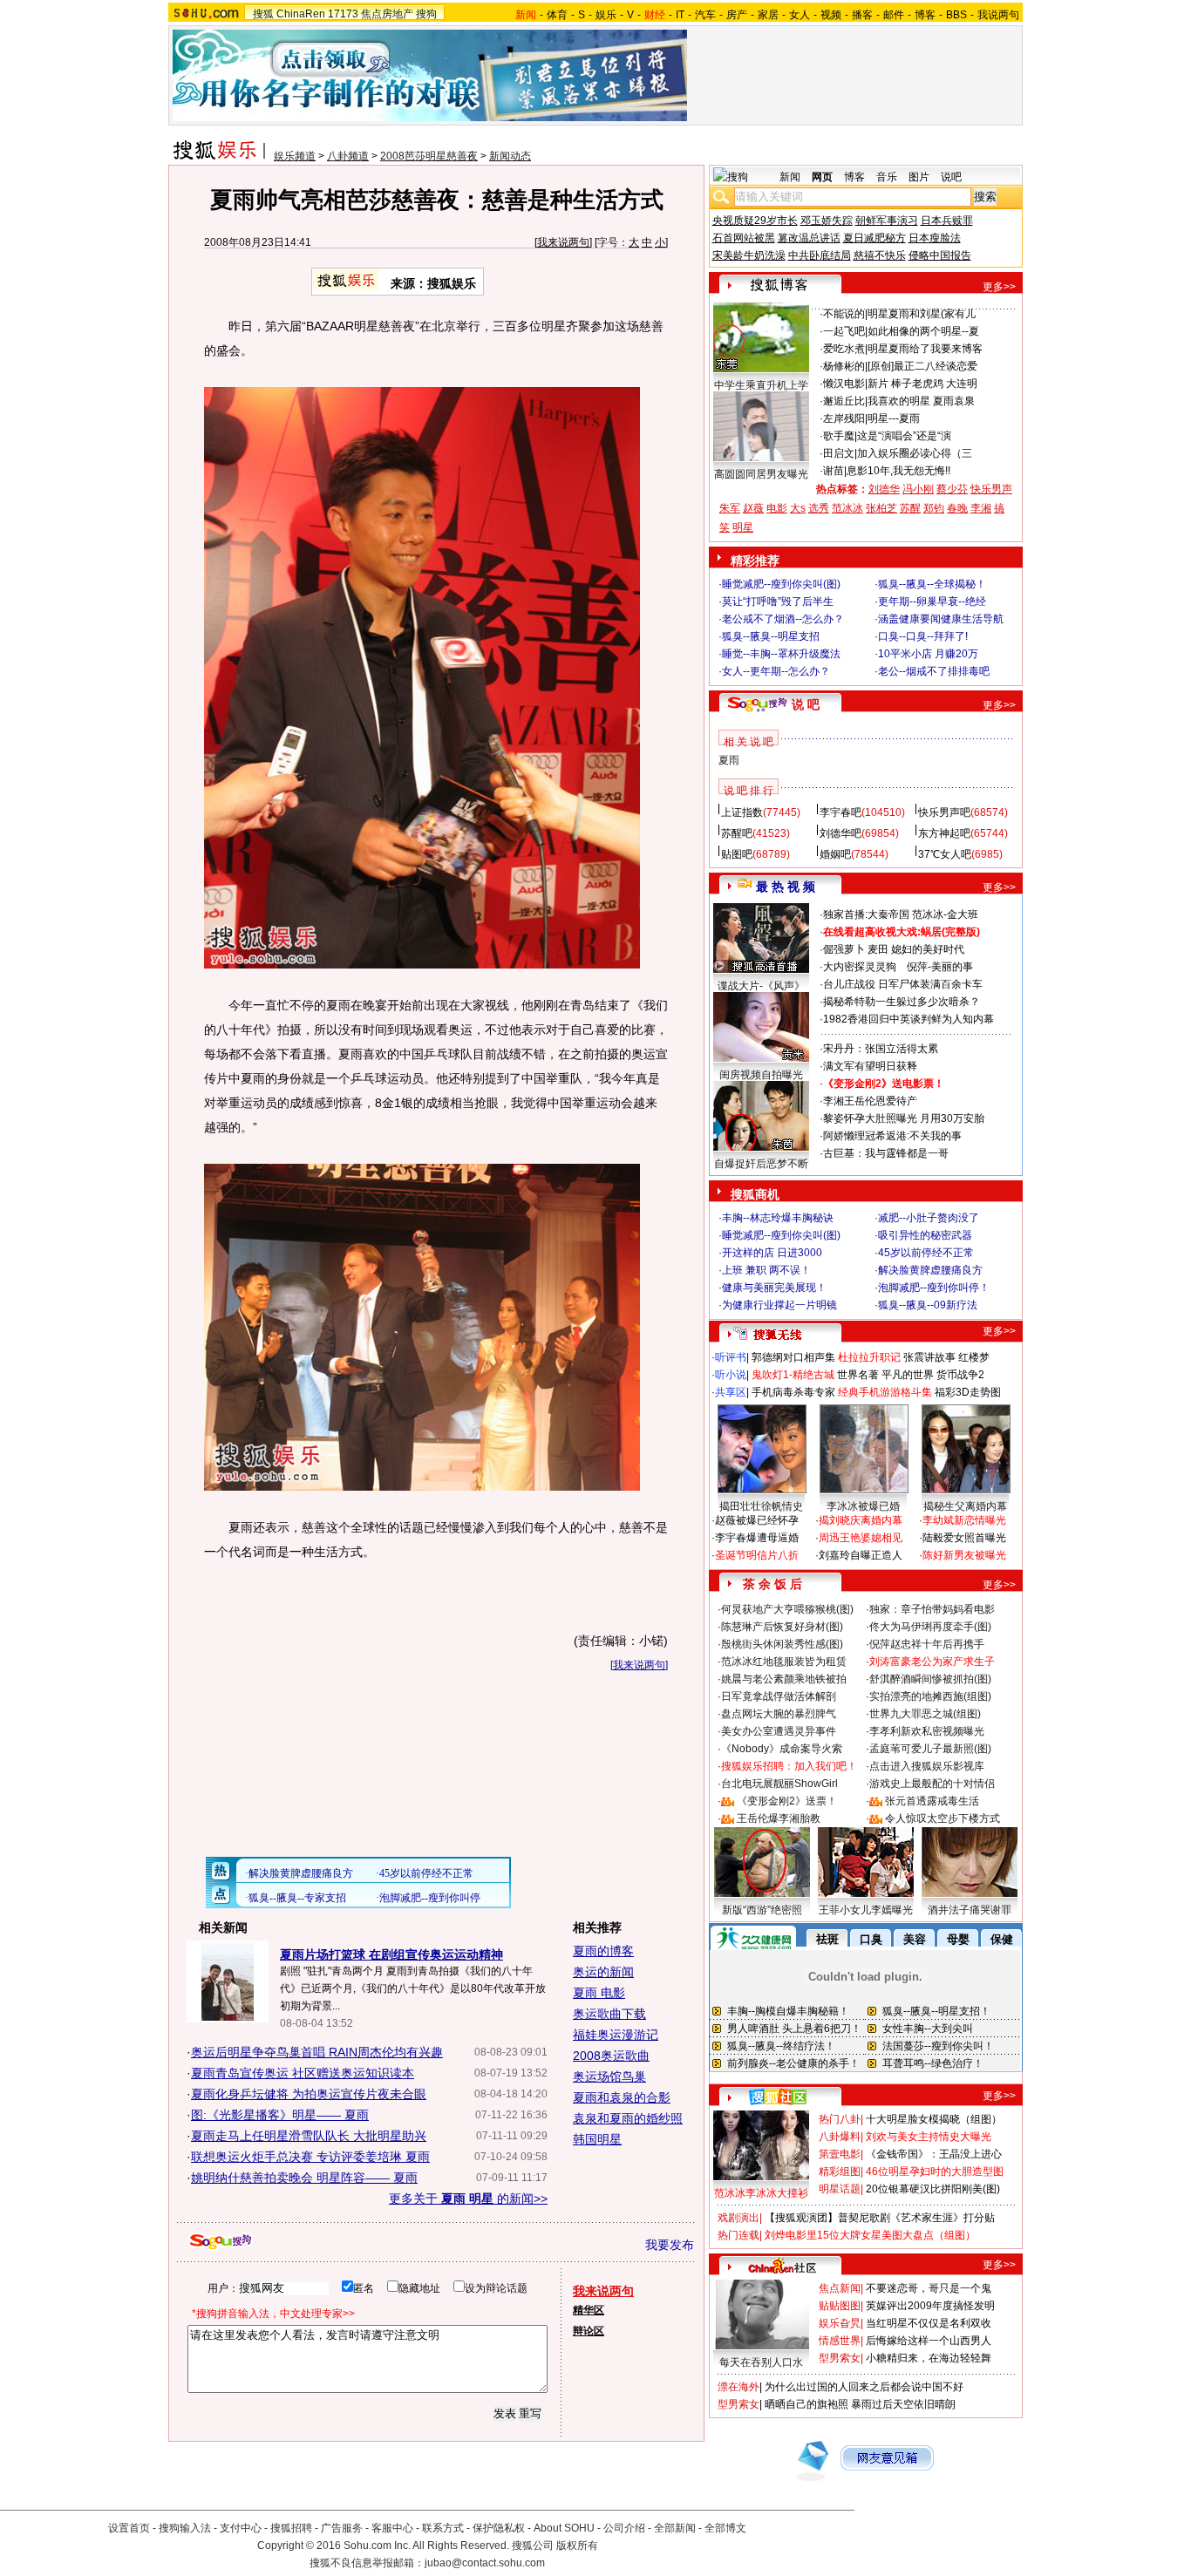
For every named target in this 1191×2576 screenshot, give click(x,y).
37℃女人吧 (945, 854)
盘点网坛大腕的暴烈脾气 (779, 1714)
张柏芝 (881, 508)
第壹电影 (840, 2154)
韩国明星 (597, 2139)
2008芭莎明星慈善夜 (429, 156)
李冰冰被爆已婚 (863, 1506)
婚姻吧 (835, 854)
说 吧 (806, 704)
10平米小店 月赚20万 (928, 654)
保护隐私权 (499, 2528)
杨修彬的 (844, 366)
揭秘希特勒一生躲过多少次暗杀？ (902, 1002)
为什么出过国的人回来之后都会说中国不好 (864, 2387)
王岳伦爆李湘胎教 (779, 1818)
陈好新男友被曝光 (964, 1555)
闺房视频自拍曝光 (761, 1075)
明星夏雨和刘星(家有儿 (922, 314)
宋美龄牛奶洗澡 (749, 255)
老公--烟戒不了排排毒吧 (934, 671)
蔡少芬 (952, 489)
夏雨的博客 (603, 1951)
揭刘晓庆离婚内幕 (861, 1520)
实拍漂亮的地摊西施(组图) (930, 1696)
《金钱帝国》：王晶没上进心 (934, 2154)
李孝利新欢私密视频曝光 (927, 1731)
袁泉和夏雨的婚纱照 (628, 2118)
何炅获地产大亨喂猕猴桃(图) (787, 1609)
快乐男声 (991, 489)
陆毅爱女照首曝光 (964, 1538)
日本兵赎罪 (947, 221)
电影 (777, 508)
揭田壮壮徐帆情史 (761, 1506)
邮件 (894, 15)
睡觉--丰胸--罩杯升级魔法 (781, 654)
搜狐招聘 (291, 2528)
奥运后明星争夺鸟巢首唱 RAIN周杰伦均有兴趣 (317, 2052)
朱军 (730, 508)
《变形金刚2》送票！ (787, 1801)
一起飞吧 (844, 331)
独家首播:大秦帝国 (866, 914)
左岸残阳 (844, 418)
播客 (862, 15)
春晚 (957, 508)
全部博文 (725, 2528)
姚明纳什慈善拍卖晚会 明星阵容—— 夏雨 (304, 2178)
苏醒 (910, 508)
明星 (743, 527)
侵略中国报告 (940, 255)
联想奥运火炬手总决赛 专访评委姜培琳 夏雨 (310, 2157)
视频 (831, 15)
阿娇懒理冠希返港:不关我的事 (892, 1136)
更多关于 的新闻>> (468, 2199)
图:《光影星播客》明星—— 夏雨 (280, 2115)
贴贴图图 (840, 2306)
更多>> (999, 287)
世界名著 (858, 1375)
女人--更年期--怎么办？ (776, 671)
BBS (956, 15)
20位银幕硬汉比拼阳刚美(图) (933, 2189)
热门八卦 (840, 2119)
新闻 (790, 177)
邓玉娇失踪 (827, 221)
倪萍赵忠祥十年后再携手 (927, 1644)
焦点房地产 (387, 14)
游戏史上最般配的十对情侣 (932, 1784)
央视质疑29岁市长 (755, 221)
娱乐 (606, 15)
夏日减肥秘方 (875, 238)
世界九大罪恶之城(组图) (925, 1714)
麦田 (878, 949)
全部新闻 (675, 2528)
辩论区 (589, 2331)
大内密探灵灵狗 (860, 967)
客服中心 (392, 2528)
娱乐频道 (295, 156)
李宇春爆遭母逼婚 (757, 1538)
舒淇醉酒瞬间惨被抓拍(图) (930, 1679)
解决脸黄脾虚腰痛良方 (930, 1270)
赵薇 (753, 508)
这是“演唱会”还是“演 (904, 436)
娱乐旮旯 (840, 2323)
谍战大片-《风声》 (761, 986)
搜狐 (263, 14)
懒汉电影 (844, 384)
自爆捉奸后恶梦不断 (761, 1164)
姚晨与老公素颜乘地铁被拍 (784, 1679)
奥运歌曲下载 (609, 2014)
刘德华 (884, 489)
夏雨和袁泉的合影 (622, 2097)
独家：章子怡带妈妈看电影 (932, 1609)
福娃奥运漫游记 (616, 2035)
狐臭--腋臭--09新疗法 (928, 1305)
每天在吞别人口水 (761, 2362)
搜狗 (426, 14)
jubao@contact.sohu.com (485, 2563)
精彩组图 (840, 2172)
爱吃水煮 (844, 349)
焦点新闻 (840, 2288)
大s (798, 508)
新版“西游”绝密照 (762, 1910)
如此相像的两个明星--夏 (923, 331)
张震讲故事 (929, 1357)
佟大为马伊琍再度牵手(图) (930, 1627)
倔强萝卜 (844, 949)
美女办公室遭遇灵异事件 (779, 1731)
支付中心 (241, 2528)
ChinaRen (301, 14)
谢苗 (834, 471)
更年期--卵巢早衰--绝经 (932, 602)
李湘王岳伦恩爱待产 (870, 1101)
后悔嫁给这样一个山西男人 (929, 2341)
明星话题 (840, 2189)
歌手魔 (839, 436)
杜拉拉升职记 (869, 1357)
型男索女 (840, 2358)
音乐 (887, 177)
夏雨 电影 (599, 1993)
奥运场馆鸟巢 (609, 2076)
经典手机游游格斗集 (885, 1392)
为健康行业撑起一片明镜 (779, 1305)
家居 (768, 15)
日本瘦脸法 (935, 238)
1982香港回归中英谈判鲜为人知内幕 (909, 1019)
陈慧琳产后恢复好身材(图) (782, 1627)
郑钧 (934, 508)
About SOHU (564, 2528)
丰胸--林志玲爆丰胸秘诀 (778, 1218)
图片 (919, 177)
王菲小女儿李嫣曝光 (866, 1910)
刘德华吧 (841, 833)
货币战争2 (960, 1375)
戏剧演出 (738, 2218)
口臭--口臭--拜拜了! (923, 636)
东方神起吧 (944, 833)
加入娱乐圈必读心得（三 (915, 453)
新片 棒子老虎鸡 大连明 (922, 384)
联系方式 (443, 2528)
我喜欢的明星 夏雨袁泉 (921, 401)
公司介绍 (624, 2528)
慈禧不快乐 (880, 255)
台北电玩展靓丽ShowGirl (779, 1784)
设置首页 (129, 2528)
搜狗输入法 (185, 2528)
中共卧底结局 (820, 255)
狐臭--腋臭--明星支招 (771, 636)
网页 (822, 177)
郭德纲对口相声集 (793, 1357)
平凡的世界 (908, 1375)
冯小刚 (918, 489)
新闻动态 (510, 156)
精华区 (589, 2310)
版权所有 (577, 2545)
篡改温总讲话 (809, 238)
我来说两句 (563, 242)
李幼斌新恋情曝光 (964, 1520)
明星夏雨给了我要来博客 (925, 349)
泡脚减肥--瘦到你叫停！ (934, 1288)
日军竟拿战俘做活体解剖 (779, 1696)
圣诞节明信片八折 (757, 1555)
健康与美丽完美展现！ (774, 1288)
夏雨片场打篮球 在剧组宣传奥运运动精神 (391, 1954)
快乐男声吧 (944, 812)
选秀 (819, 508)
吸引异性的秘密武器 (925, 1235)
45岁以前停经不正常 (926, 1253)
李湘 (981, 508)
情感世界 (840, 2341)
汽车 (705, 15)
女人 (800, 15)
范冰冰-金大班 (945, 914)
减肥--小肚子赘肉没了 (929, 1218)
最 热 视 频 (786, 887)
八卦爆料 (840, 2137)
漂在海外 (738, 2387)
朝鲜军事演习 (887, 221)
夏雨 (729, 760)
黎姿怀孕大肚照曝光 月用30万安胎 (904, 1118)
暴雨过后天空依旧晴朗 (903, 2404)
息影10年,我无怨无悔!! (898, 471)
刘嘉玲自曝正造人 (861, 1555)
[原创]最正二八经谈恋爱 (922, 366)
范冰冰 (847, 508)
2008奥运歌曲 (611, 2056)
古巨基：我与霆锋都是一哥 (886, 1153)
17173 (343, 14)
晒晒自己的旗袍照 (806, 2404)
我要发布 (670, 2245)
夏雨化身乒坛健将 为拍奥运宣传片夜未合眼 (309, 2094)
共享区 (731, 1392)
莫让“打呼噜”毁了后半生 (778, 602)
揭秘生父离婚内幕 (965, 1506)
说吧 (951, 177)
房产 (737, 15)
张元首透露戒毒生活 (932, 1801)
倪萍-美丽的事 (940, 967)
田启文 (839, 453)
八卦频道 (348, 156)
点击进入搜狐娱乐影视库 (927, 1766)
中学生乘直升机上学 (761, 385)
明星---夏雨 (894, 418)
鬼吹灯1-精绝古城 (793, 1375)
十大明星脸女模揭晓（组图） (934, 2119)
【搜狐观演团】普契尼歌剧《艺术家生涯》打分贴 (880, 2218)
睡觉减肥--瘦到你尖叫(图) (781, 584)
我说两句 (998, 15)
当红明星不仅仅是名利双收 (929, 2323)
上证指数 (742, 812)
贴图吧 (737, 854)
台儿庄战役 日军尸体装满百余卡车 (903, 984)
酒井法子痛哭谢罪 (970, 1910)
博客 (925, 15)
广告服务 (342, 2528)
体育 (557, 15)
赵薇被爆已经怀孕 (757, 1520)
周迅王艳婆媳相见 (861, 1538)
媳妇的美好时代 (928, 949)
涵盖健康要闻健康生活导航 (941, 619)
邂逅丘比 (844, 401)
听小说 (731, 1375)
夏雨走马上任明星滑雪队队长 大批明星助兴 (309, 2136)
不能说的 (844, 314)
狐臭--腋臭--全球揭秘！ (932, 584)
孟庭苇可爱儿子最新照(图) (930, 1749)
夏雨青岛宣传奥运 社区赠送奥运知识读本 (303, 2073)
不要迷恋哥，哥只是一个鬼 (929, 2288)
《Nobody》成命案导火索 (782, 1749)
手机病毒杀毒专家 (793, 1392)
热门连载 (738, 2235)
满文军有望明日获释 (870, 1066)
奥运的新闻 (603, 1972)
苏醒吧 (737, 833)
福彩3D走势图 (968, 1392)
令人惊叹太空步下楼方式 (943, 1818)
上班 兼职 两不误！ (766, 1270)
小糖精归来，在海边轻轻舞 (929, 2358)
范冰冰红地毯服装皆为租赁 (784, 1662)
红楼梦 (974, 1357)
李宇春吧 (841, 812)
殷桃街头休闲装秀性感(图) (782, 1644)
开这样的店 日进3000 (772, 1253)
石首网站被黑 (744, 238)
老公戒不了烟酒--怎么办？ (783, 619)
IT (680, 15)
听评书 (731, 1357)
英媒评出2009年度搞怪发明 (930, 2306)
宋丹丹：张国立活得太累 (881, 1049)
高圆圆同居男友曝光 (761, 474)
